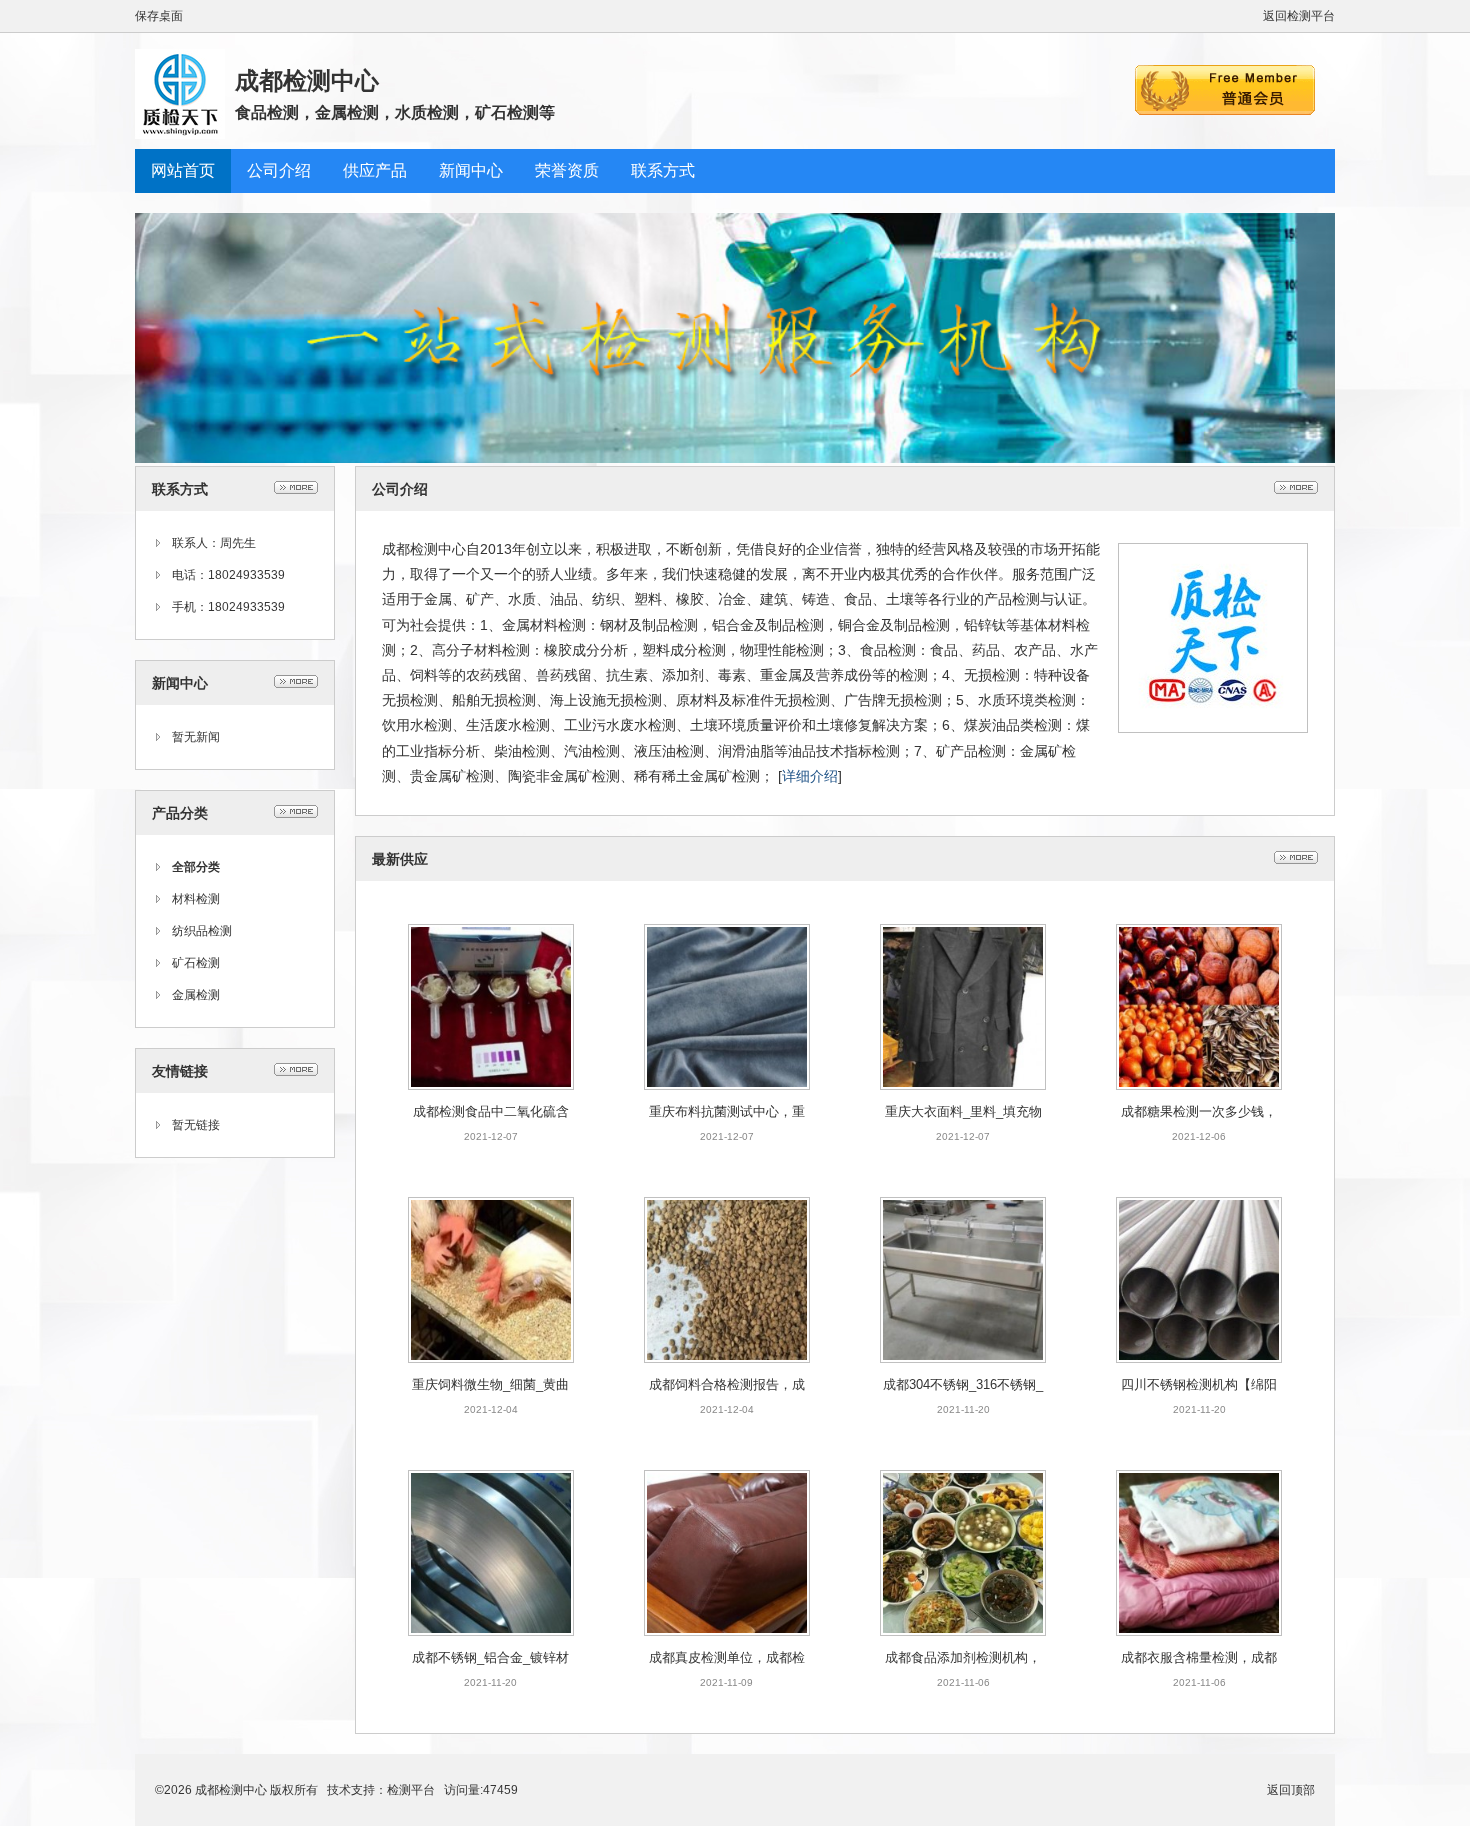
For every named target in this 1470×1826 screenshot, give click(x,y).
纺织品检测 (202, 931)
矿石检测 (196, 963)
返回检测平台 (1299, 16)
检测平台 (411, 1790)
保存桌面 (159, 16)
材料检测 (196, 899)
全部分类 (196, 867)
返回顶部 (1291, 1790)
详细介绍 (810, 776)
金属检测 (196, 995)
